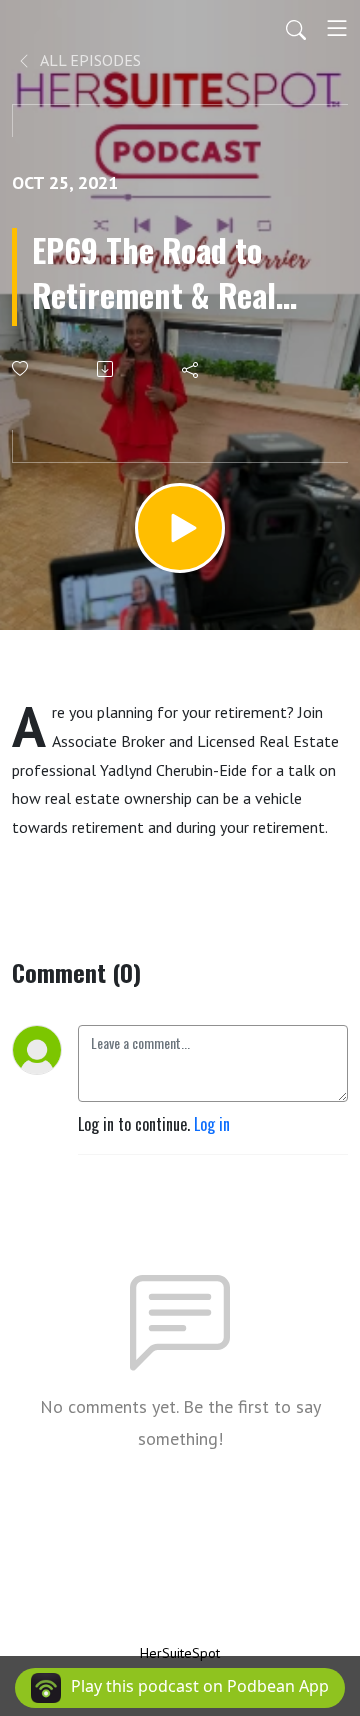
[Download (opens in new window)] (106, 369)
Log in (212, 1124)
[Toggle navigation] (337, 28)
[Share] (191, 369)
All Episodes (89, 60)
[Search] (296, 28)
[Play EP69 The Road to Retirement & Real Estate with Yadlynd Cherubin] (180, 528)
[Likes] (21, 368)
